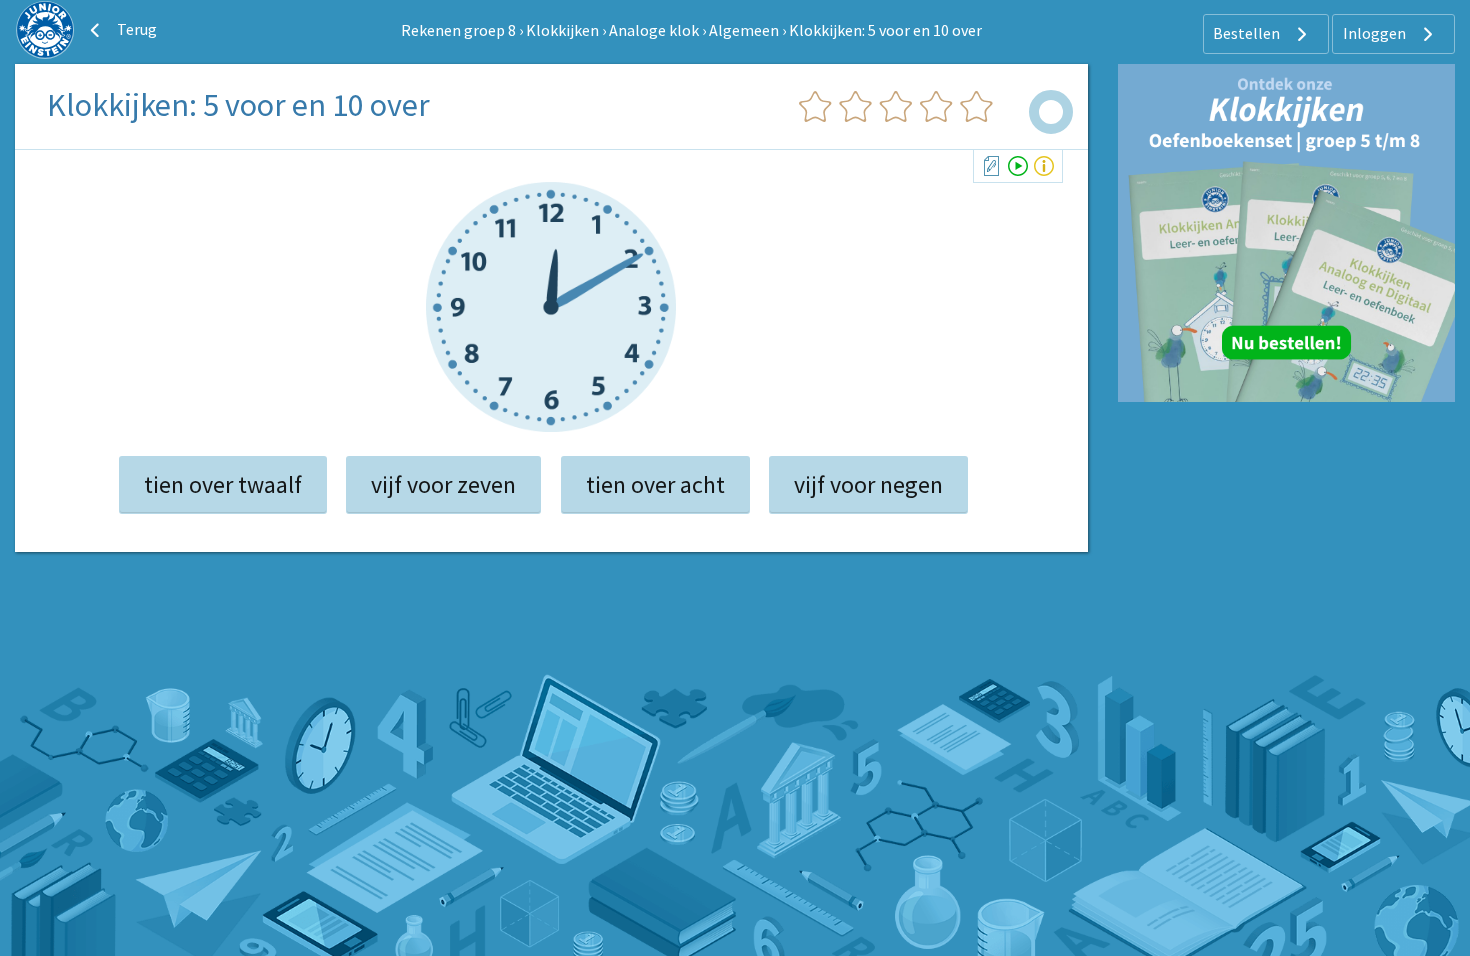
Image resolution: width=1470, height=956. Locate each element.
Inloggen (1376, 33)
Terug (135, 29)
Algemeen (744, 30)
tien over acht (655, 484)
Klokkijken (562, 30)
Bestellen (1248, 33)
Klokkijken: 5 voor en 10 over (885, 30)
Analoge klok (654, 30)
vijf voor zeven (443, 484)
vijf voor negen (868, 484)
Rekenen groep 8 (458, 30)
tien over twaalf (223, 484)
